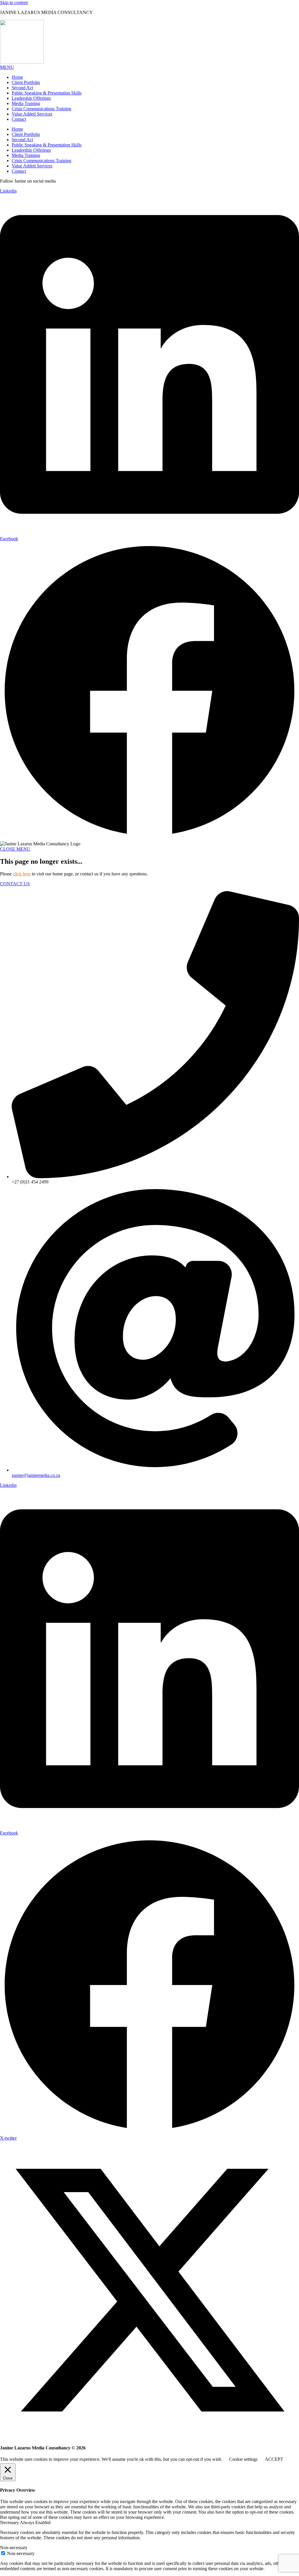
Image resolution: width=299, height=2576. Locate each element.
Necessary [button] (10, 2522)
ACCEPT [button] (274, 2459)
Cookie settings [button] (243, 2459)
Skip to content (14, 2)
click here (22, 874)
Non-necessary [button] (14, 2548)
